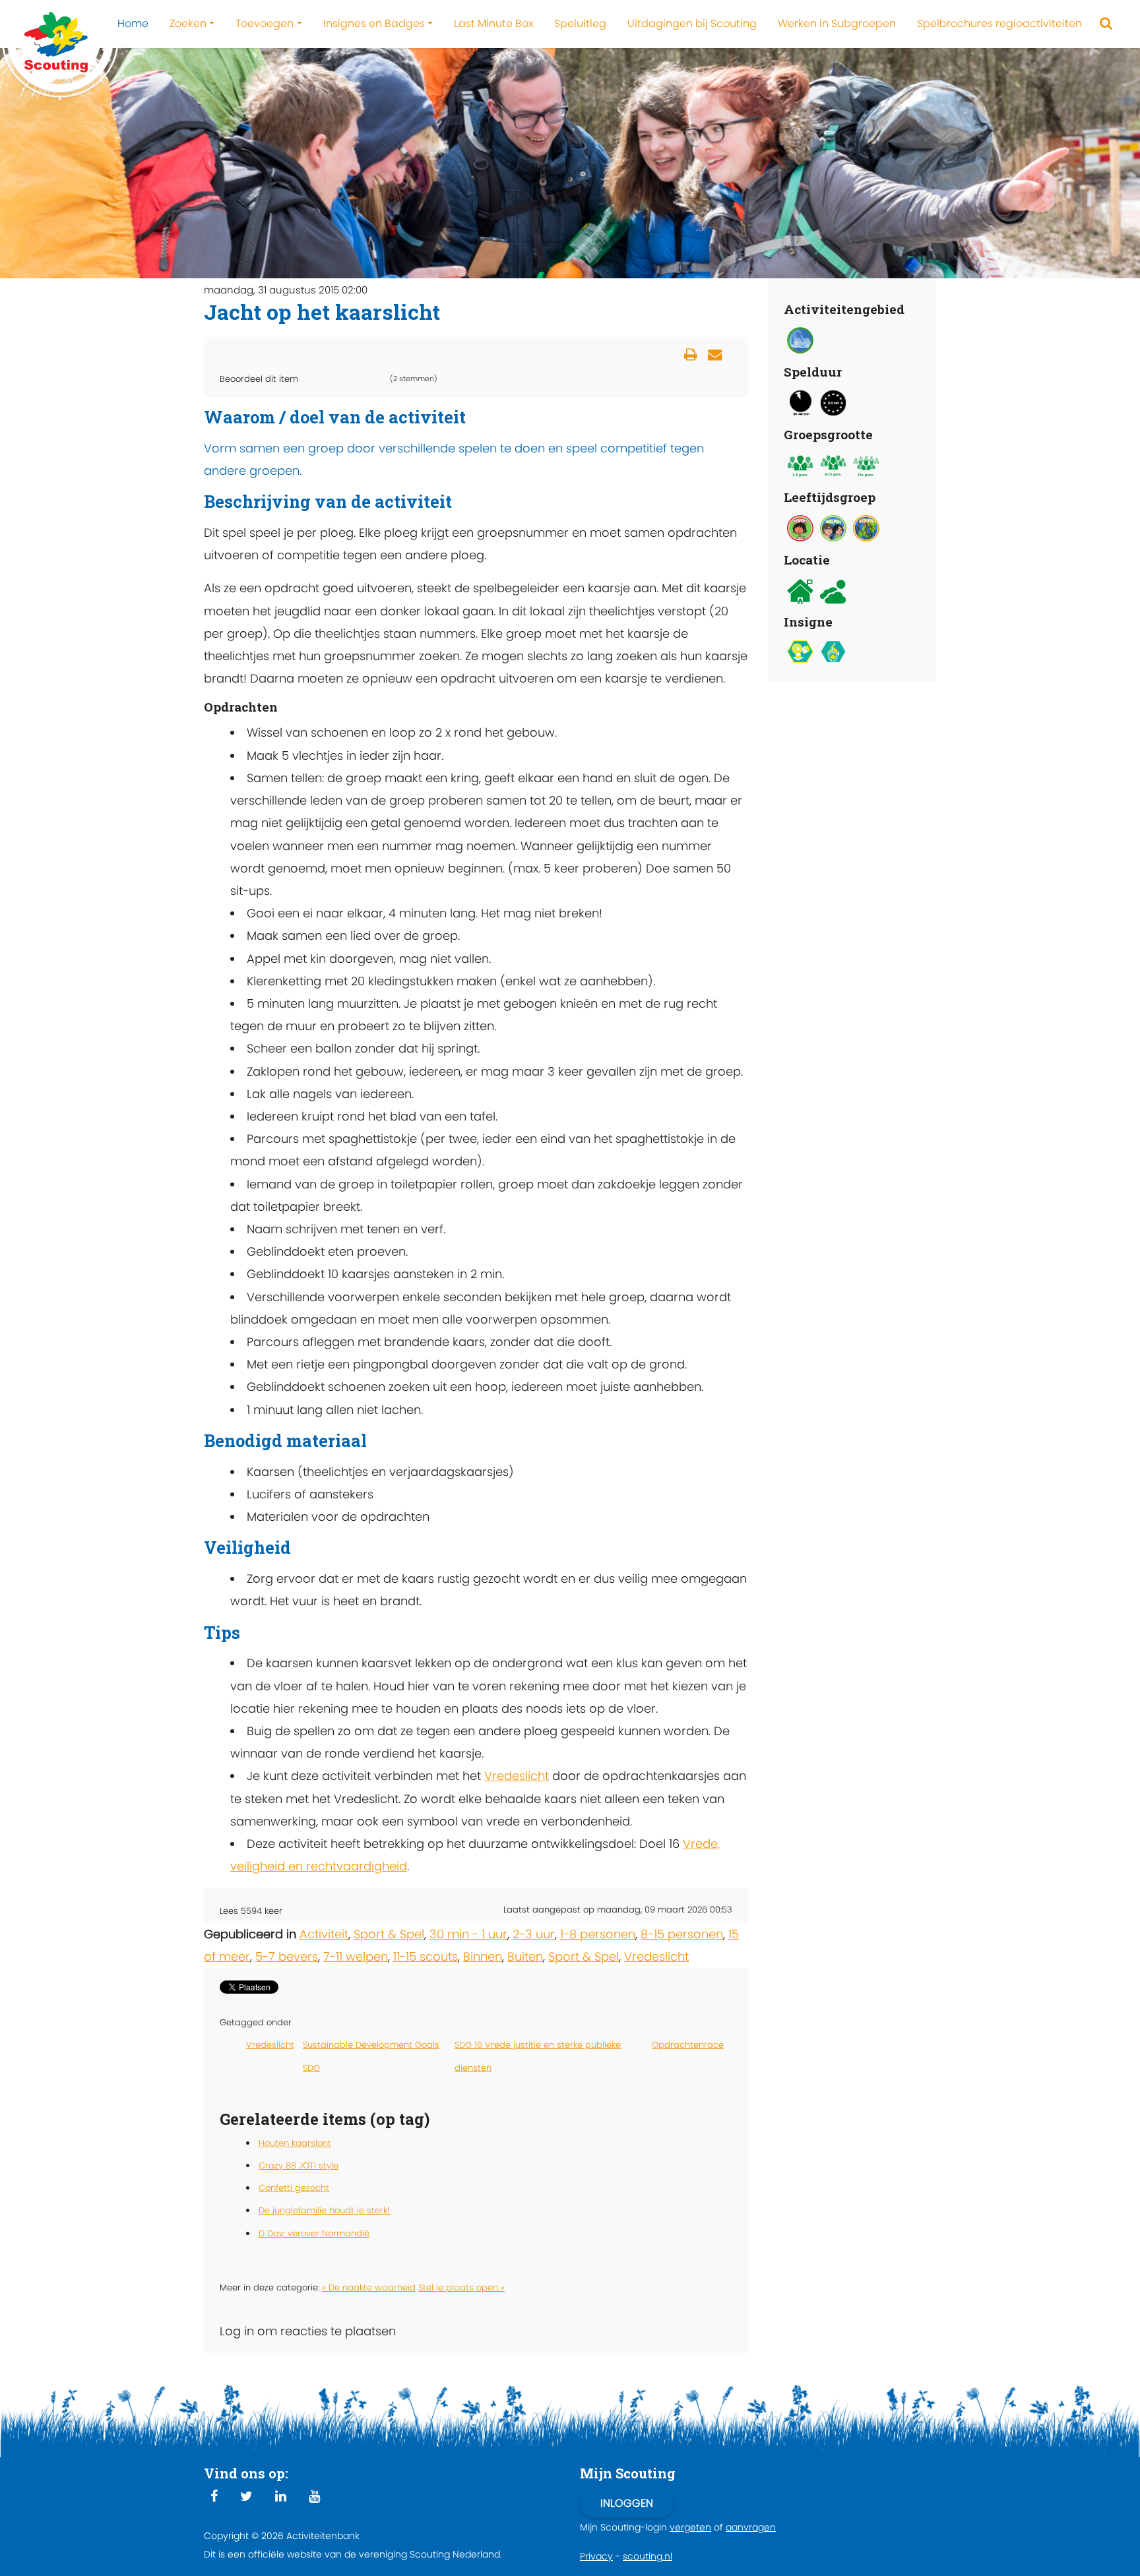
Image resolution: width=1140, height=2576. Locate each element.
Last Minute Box (493, 23)
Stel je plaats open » (461, 2287)
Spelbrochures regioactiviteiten (999, 23)
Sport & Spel (389, 1934)
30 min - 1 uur (468, 1934)
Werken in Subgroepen (837, 23)
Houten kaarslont (295, 2143)
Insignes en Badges (374, 23)
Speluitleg (580, 23)
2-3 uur (534, 1934)
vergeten (690, 2527)
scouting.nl (648, 2556)
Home (133, 23)
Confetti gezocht (294, 2188)
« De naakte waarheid (369, 2287)
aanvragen (751, 2527)
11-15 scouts (426, 1956)
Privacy (596, 2556)
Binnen (483, 1956)
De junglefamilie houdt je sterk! (324, 2210)
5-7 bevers (287, 1956)
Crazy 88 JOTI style (299, 2165)
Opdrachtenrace (688, 2045)
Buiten (525, 1956)
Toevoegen (265, 23)
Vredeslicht (517, 1776)
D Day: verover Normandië (314, 2233)
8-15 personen (682, 1934)
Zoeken (188, 23)
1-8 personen (598, 1934)
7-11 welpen (356, 1956)
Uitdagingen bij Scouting (692, 23)
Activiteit (324, 1934)
